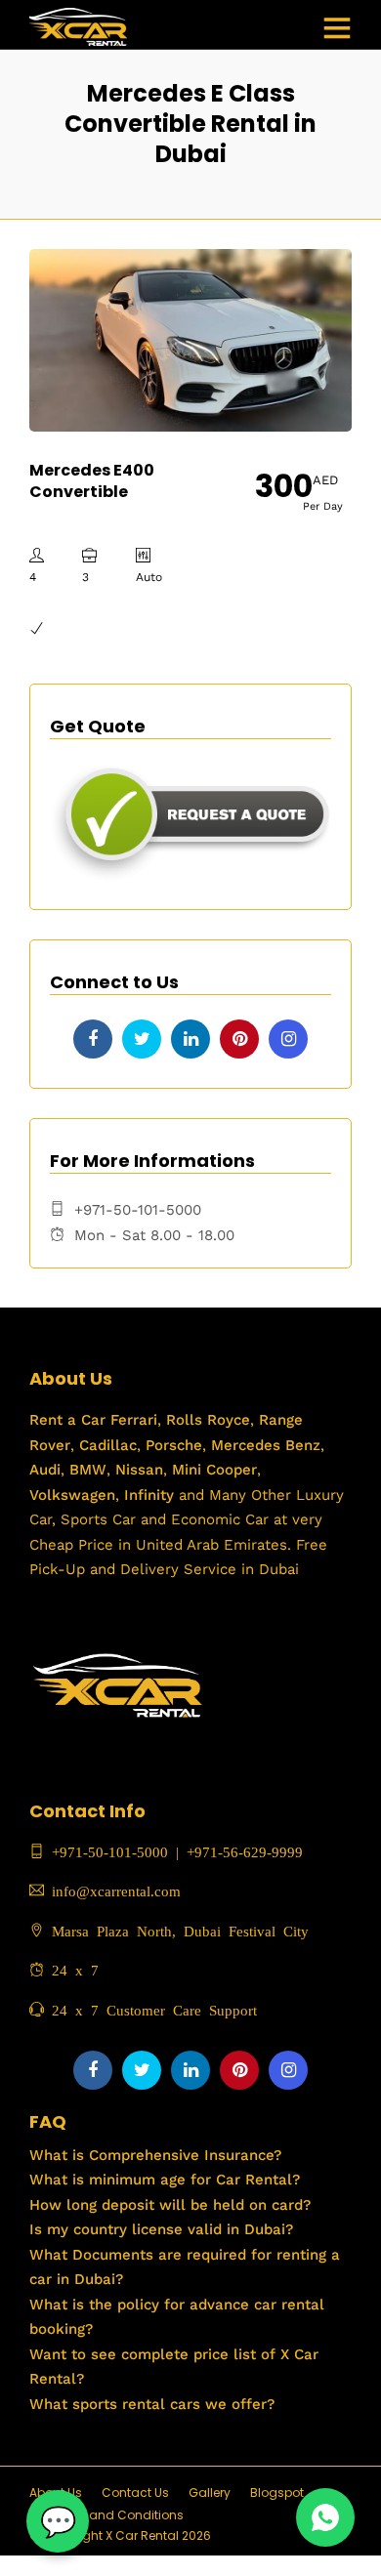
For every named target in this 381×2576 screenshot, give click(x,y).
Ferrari (131, 1420)
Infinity (149, 1495)
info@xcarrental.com (116, 1890)
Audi (45, 1470)
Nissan (139, 1470)
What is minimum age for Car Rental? (165, 2180)
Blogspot (277, 2493)
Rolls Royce (208, 1420)
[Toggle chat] (58, 2521)
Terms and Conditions (116, 2515)
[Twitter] (142, 1039)
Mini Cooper (214, 1470)
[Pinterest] (239, 1039)
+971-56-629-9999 (245, 1851)
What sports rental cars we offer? (152, 2404)
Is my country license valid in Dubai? (161, 2229)
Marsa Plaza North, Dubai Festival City (176, 1930)
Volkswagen (72, 1495)
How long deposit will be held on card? (170, 2205)
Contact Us (135, 2493)
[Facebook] (93, 1039)
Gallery (210, 2493)
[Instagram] (288, 1039)
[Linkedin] (190, 1039)
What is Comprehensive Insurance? (155, 2155)
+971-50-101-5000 (106, 1851)
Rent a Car (67, 1420)
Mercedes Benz (263, 1445)
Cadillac (106, 1445)
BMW (85, 1470)
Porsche (171, 1445)
